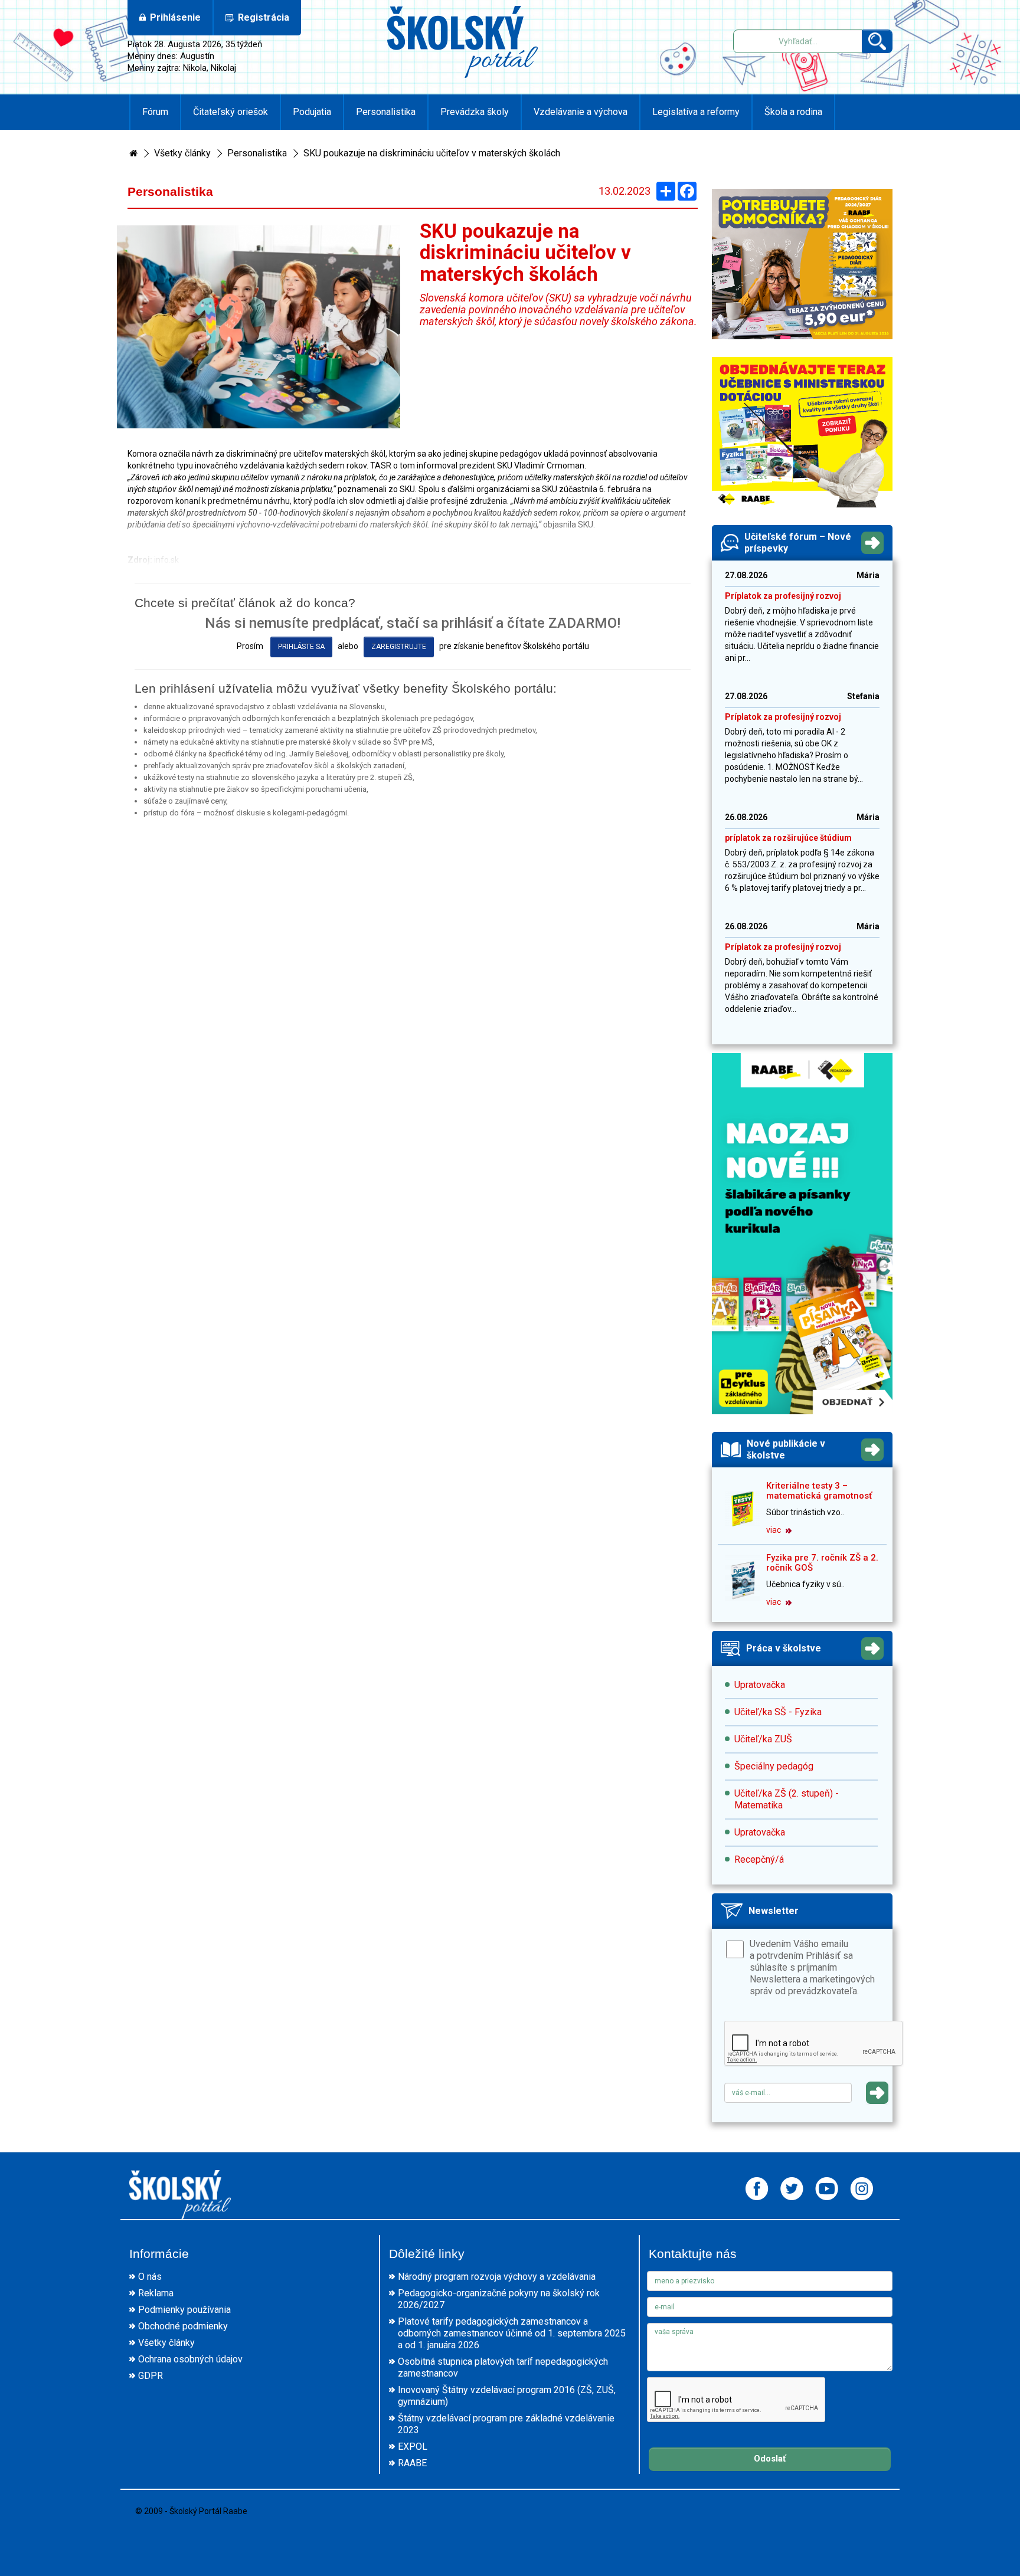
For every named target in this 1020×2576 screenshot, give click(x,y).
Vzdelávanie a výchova (581, 112)
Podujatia (312, 112)
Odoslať (770, 2459)
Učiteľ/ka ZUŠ (763, 1739)
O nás (150, 2277)
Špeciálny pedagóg (774, 1766)
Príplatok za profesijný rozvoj (783, 596)
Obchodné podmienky (183, 2326)
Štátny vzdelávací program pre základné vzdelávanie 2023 (506, 2424)
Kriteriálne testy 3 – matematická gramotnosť (819, 1491)
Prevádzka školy (475, 112)
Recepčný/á (759, 1859)
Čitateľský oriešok (231, 112)
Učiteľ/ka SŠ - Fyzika (778, 1712)
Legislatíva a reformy (696, 112)
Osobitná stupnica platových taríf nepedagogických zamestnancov (503, 2367)
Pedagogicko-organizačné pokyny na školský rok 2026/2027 (499, 2299)
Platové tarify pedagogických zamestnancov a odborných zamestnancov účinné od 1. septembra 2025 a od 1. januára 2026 (512, 2333)
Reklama (156, 2293)
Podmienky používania (184, 2310)
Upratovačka (760, 1685)
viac (774, 1530)
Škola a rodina (793, 112)
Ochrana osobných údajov (190, 2359)
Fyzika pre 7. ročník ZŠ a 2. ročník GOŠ (822, 1563)
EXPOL (413, 2446)
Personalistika (386, 112)
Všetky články (182, 153)
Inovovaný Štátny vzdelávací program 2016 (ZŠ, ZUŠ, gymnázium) (507, 2396)
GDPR (151, 2376)
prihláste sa (301, 647)
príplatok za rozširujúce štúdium (788, 838)
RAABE (412, 2463)
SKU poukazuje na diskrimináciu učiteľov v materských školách (432, 153)
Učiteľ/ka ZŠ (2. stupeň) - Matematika (787, 1799)
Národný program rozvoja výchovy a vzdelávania (497, 2277)
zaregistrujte (399, 647)
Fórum (155, 112)
